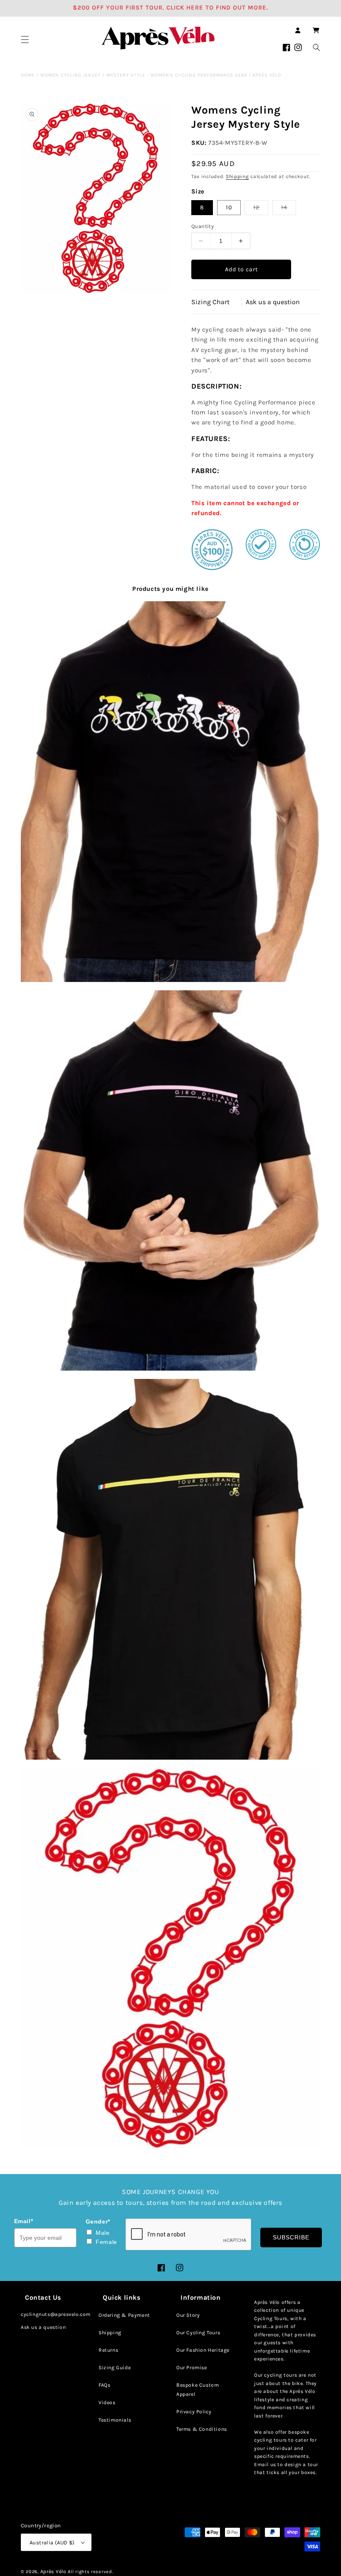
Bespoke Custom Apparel (198, 2390)
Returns (108, 2350)
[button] (25, 40)
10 (229, 207)
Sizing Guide (115, 2368)
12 (261, 209)
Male (103, 2233)
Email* (24, 2221)
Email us (265, 2464)
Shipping (237, 176)
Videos (107, 2402)
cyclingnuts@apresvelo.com (56, 2314)
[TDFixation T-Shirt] (170, 792)
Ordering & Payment (124, 2315)
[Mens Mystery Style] (170, 1958)
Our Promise (192, 2368)
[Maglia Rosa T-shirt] (170, 1181)
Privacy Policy (194, 2412)
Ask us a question (273, 302)
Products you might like (170, 589)
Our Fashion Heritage (203, 2350)
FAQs (104, 2385)
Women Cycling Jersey (70, 75)
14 (289, 209)
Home (28, 75)
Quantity (203, 226)
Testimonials (115, 2420)
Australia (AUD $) (52, 2543)
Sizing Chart (210, 302)
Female (106, 2242)
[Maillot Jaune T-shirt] (170, 1569)
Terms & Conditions (202, 2429)
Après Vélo (53, 2571)
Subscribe (291, 2237)
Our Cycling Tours (198, 2333)
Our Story (188, 2315)
